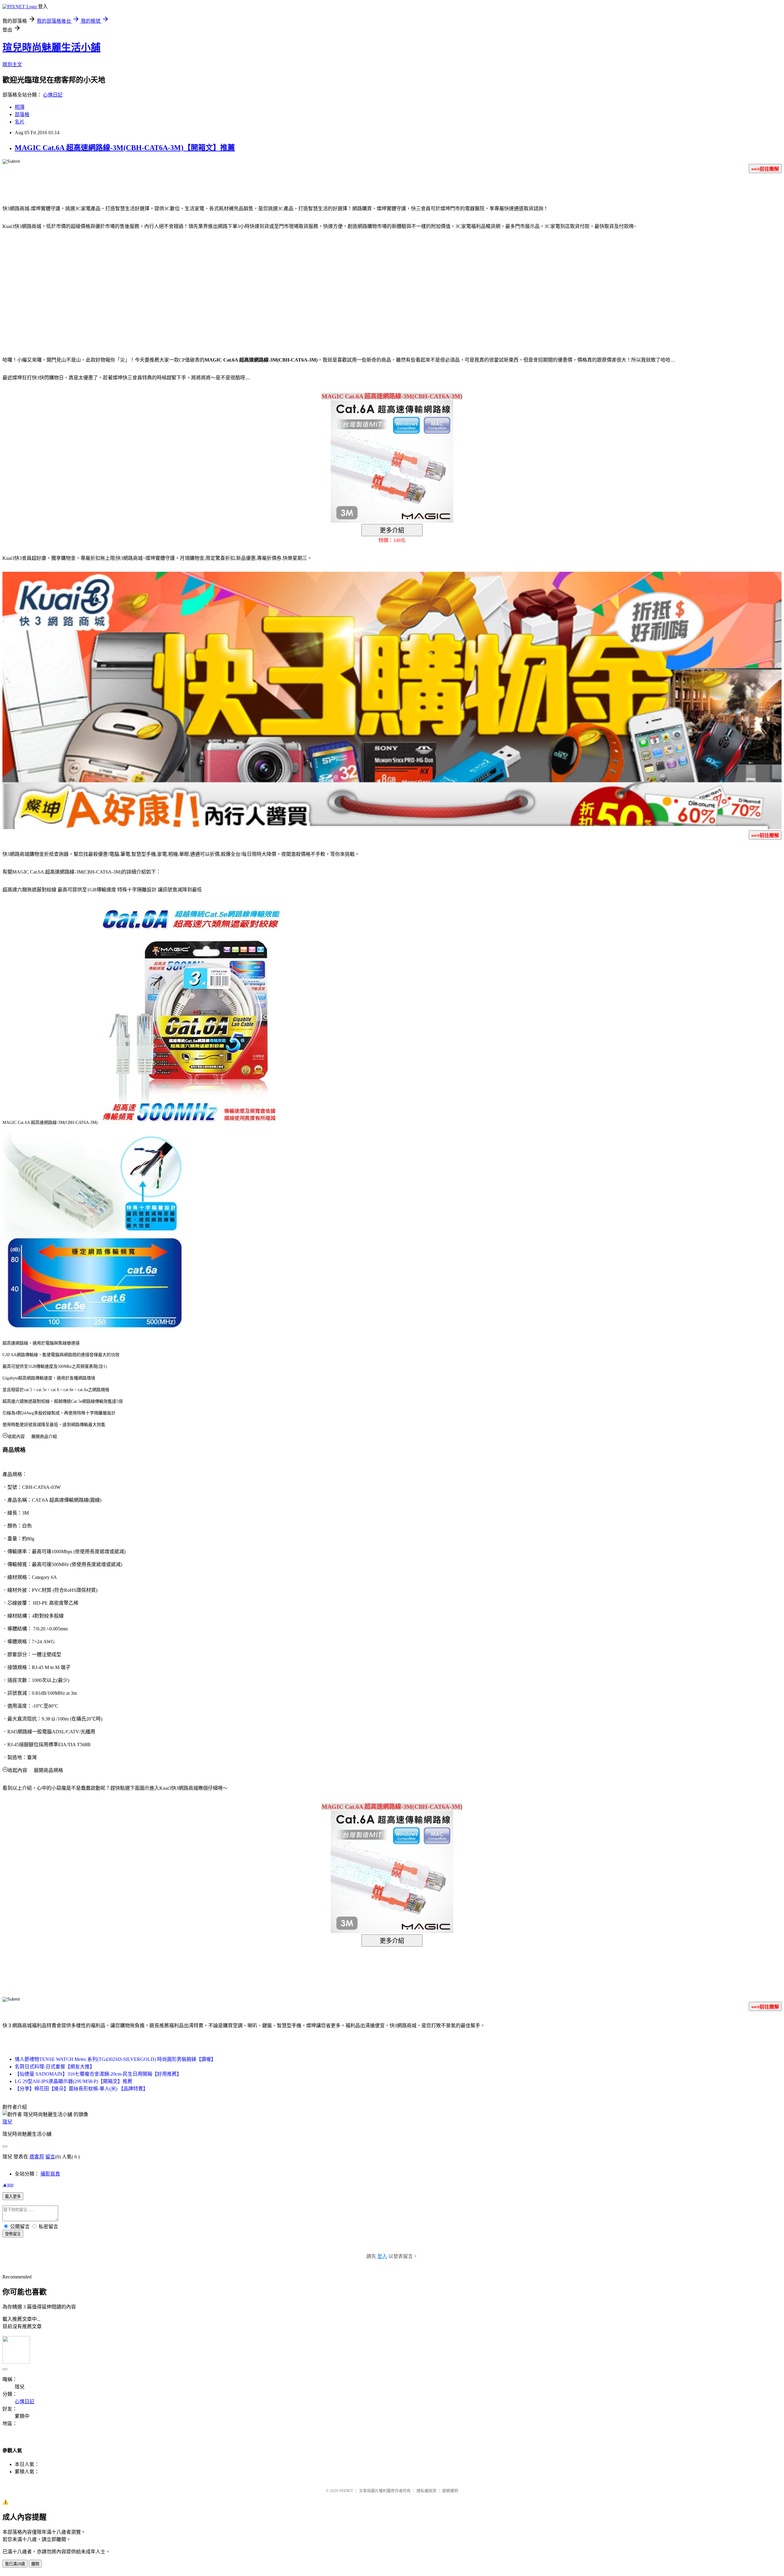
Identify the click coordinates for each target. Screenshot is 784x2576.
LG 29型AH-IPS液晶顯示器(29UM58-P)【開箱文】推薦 (73, 2081)
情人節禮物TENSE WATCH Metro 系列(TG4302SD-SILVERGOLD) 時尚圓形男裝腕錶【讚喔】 (115, 2059)
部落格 (22, 114)
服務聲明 (450, 2491)
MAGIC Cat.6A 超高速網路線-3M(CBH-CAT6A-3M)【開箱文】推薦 (125, 148)
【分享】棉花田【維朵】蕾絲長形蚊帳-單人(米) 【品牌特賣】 (81, 2089)
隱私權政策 (426, 2491)
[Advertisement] (340, 284)
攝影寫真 (50, 2174)
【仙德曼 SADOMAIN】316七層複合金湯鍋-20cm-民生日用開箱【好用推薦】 (98, 2074)
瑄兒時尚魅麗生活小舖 (51, 47)
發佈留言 (13, 2234)
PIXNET (346, 2491)
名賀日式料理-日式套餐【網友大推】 (55, 2067)
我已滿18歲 (15, 2564)
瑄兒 (7, 2122)
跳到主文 (12, 64)
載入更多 (13, 2197)
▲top (8, 2185)
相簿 (20, 107)
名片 (20, 122)
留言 (50, 2157)
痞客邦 (37, 2157)
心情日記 (53, 95)
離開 (35, 2564)
